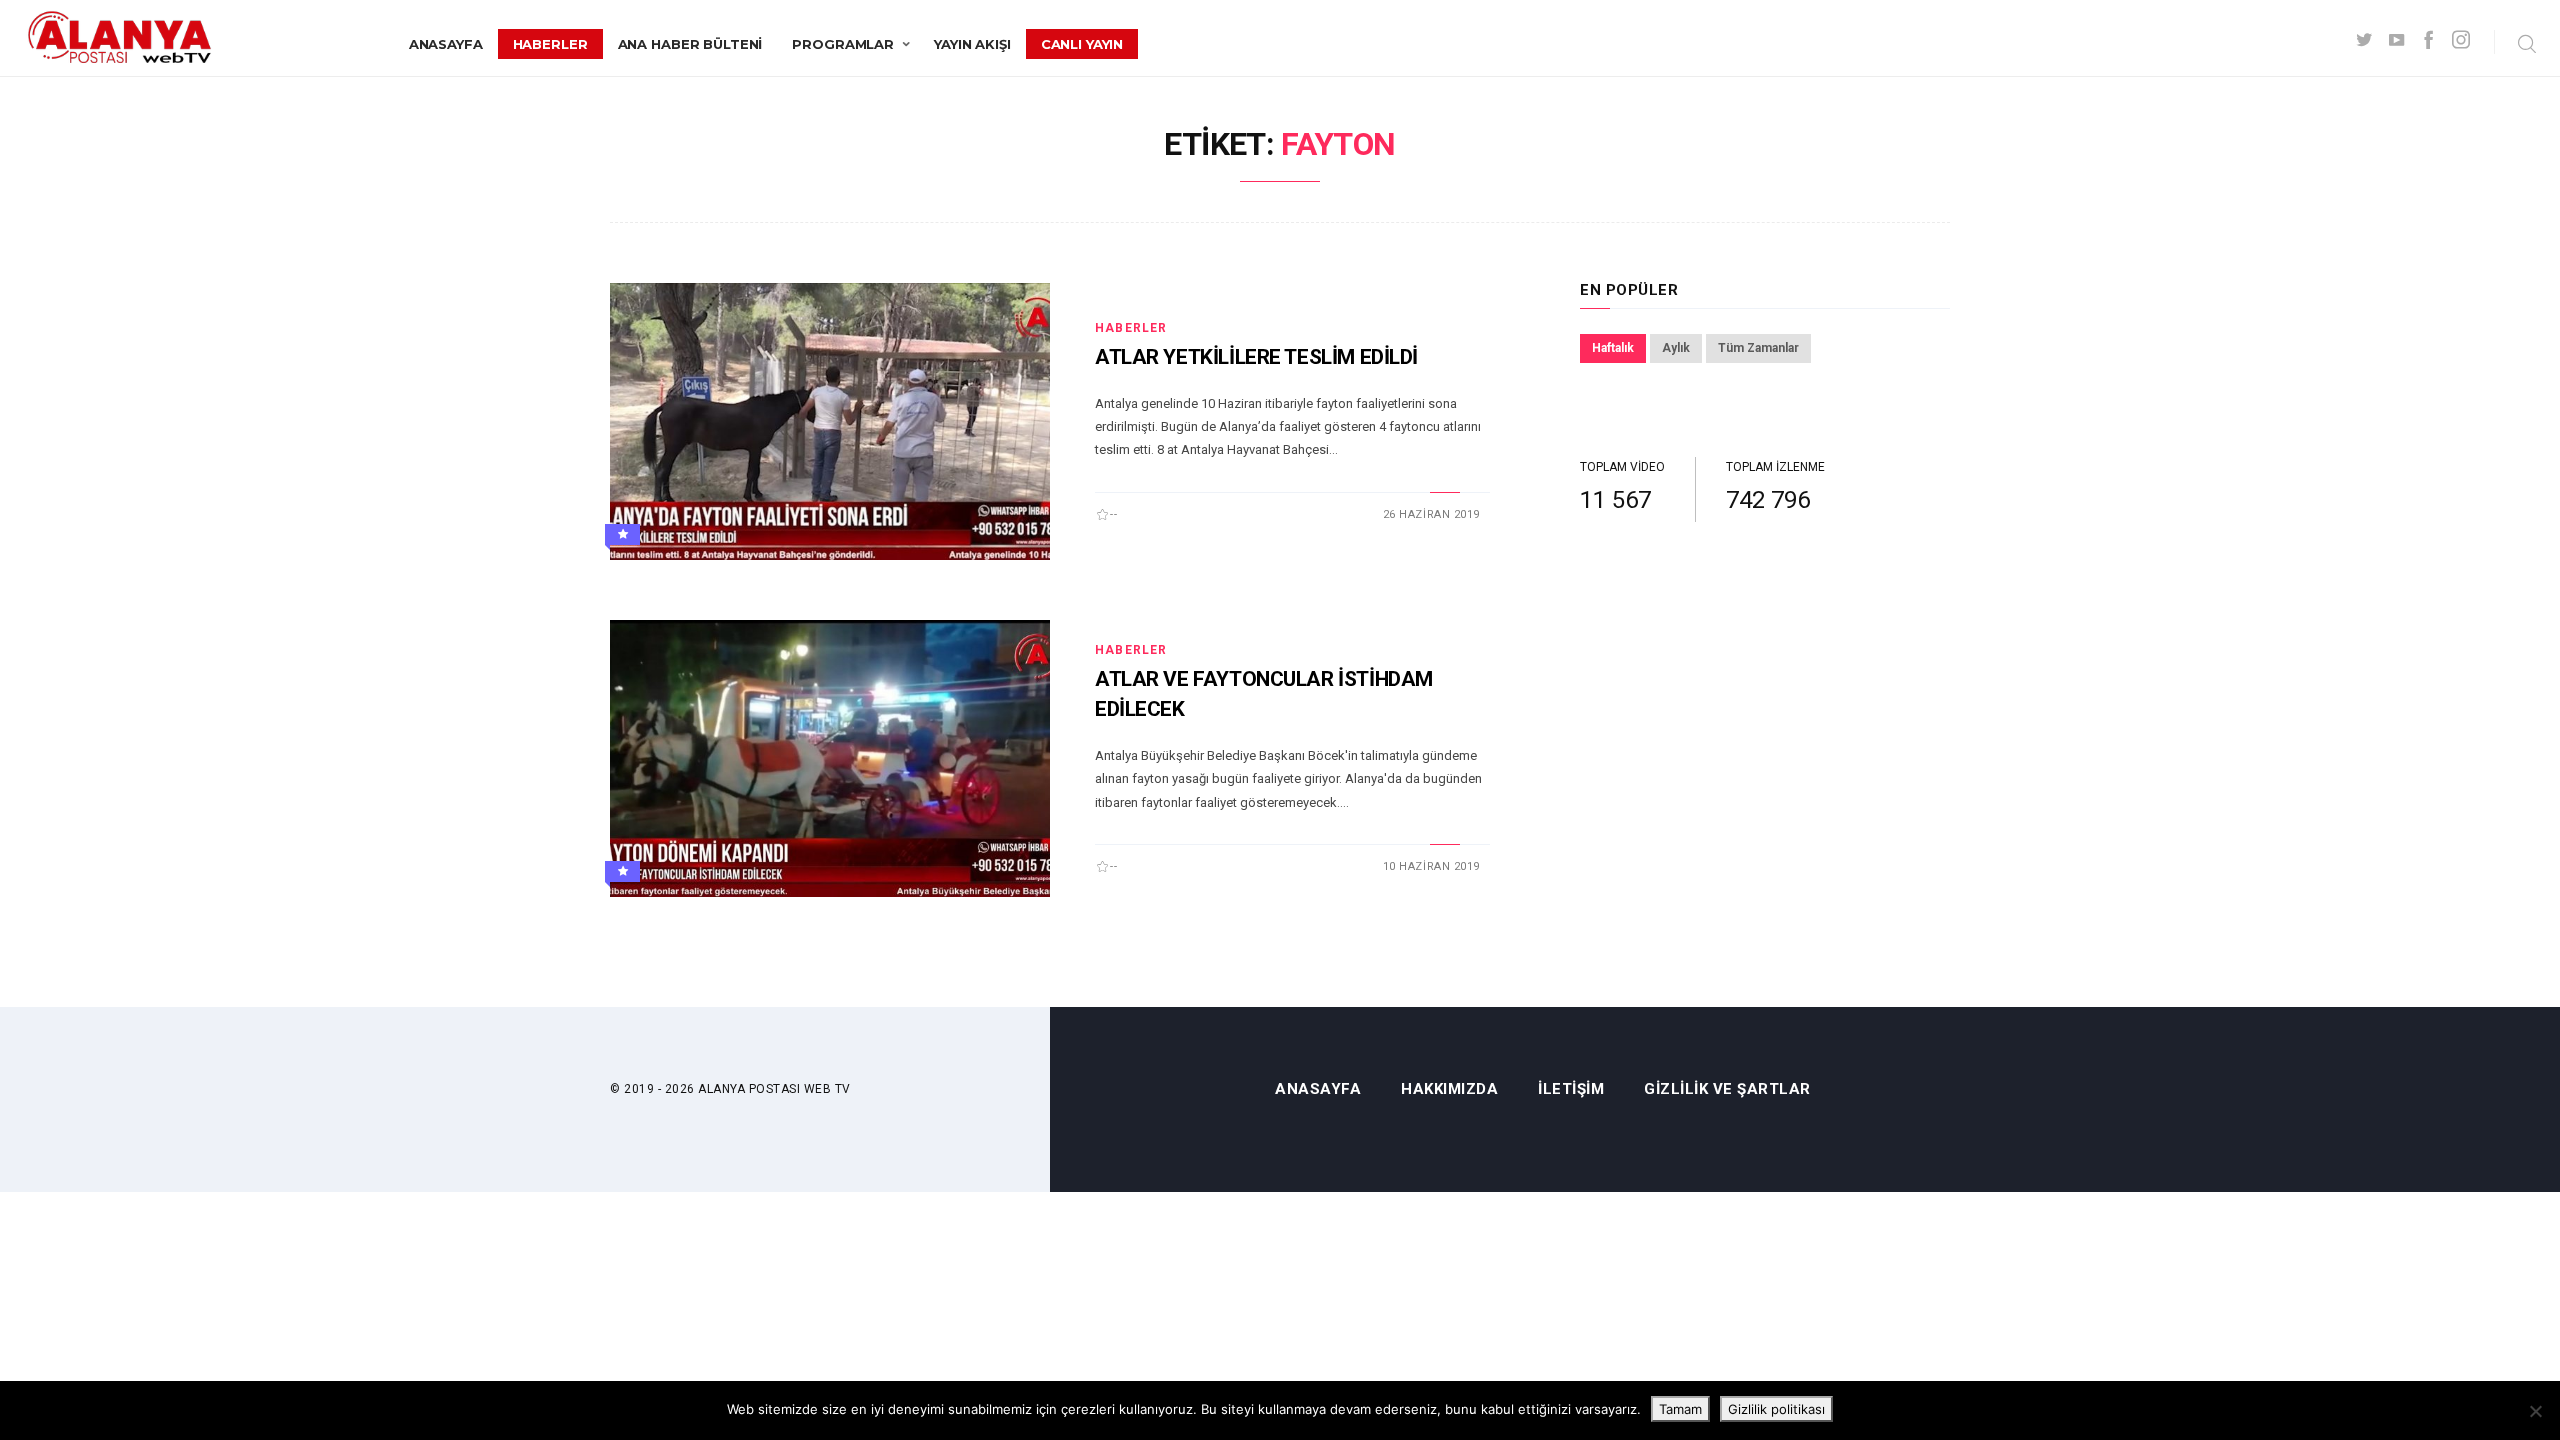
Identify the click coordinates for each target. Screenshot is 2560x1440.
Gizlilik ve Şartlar (1727, 1089)
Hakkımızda (1449, 1089)
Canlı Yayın (1082, 44)
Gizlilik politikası (1776, 1409)
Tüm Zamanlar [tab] (1758, 348)
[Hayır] (2535, 1411)
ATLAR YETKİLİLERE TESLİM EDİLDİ (1256, 357)
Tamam (1680, 1409)
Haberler (550, 44)
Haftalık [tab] (1613, 348)
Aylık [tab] (1676, 348)
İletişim (1571, 1089)
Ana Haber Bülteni (690, 44)
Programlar (843, 44)
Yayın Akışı (972, 44)
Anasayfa (446, 44)
